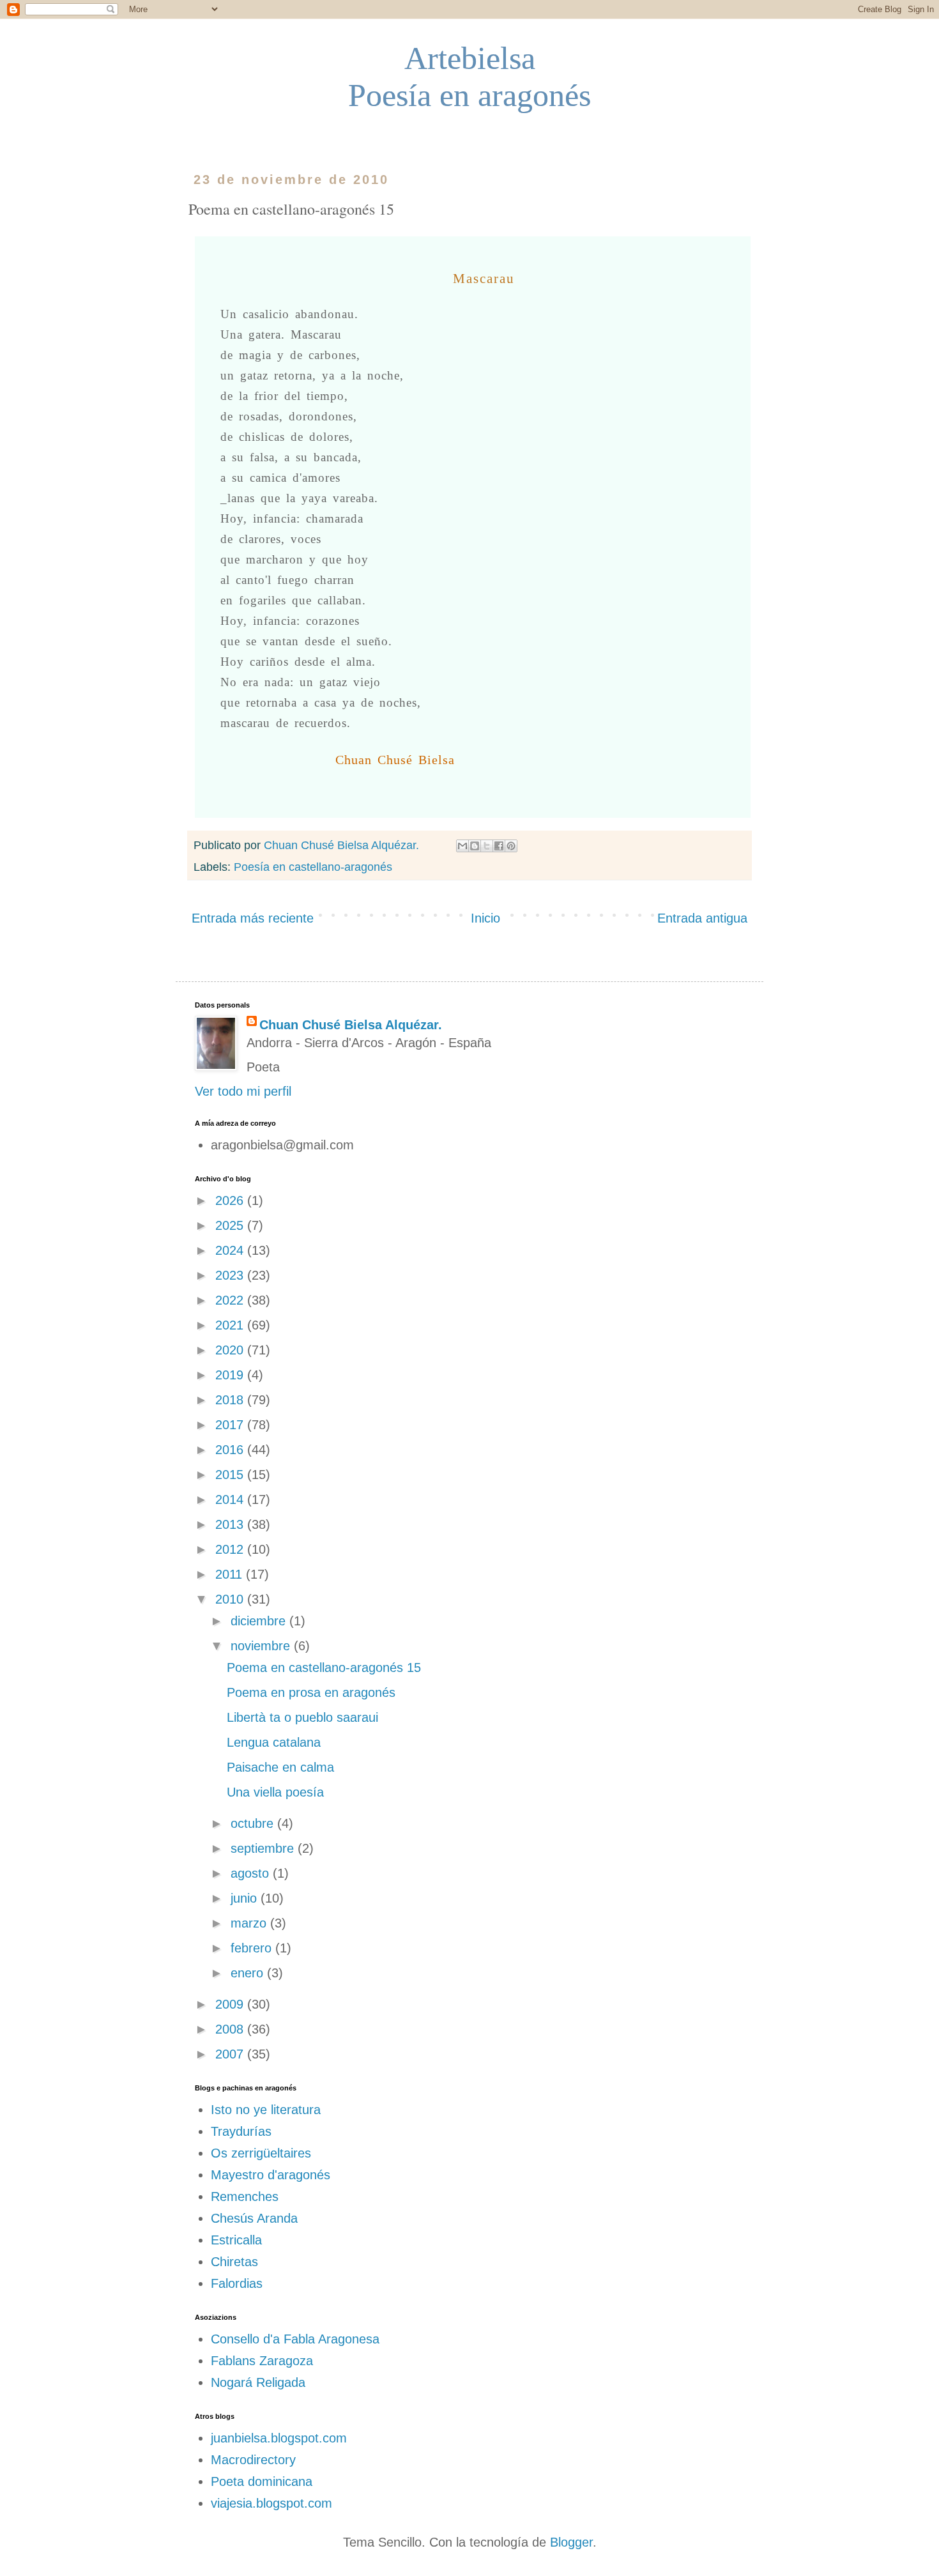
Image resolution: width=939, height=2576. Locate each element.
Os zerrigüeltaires (261, 2153)
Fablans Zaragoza (262, 2361)
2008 (231, 2029)
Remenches (245, 2196)
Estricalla (236, 2240)
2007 (231, 2054)
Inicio (485, 918)
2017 (231, 1425)
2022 (231, 1300)
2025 (231, 1225)
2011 (231, 1574)
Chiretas (234, 2262)
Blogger (571, 2542)
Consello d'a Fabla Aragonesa (295, 2339)
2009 (231, 2004)
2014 (231, 1499)
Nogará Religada (258, 2382)
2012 (231, 1549)
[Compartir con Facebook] (499, 846)
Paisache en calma (280, 1767)
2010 (231, 1599)
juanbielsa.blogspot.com (279, 2438)
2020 (231, 1350)
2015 (231, 1475)
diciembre (260, 1621)
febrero (253, 1948)
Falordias (237, 2283)
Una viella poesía (275, 1792)
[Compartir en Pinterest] (511, 846)
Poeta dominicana (262, 2481)
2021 (231, 1325)
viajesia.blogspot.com (271, 2503)
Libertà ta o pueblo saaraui (302, 1717)
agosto (252, 1873)
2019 (231, 1375)
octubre (254, 1823)
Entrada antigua (702, 918)
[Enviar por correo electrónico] (462, 846)
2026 (231, 1200)
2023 (231, 1275)
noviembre (262, 1646)
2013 (231, 1524)
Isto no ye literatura (266, 2110)
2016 (231, 1450)
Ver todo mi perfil (243, 1091)
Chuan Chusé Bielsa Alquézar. (351, 1025)
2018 (231, 1400)
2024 (231, 1250)
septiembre (264, 1848)
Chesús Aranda (254, 2218)
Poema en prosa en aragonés (311, 1692)
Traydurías (241, 2131)
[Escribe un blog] (475, 846)
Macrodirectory (253, 2460)
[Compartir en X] (487, 846)
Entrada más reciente (253, 918)
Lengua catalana (274, 1742)
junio (246, 1898)
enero (249, 1973)
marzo (250, 1923)
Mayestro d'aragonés (271, 2175)
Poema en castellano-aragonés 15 (324, 1667)
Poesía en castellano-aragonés (313, 867)
